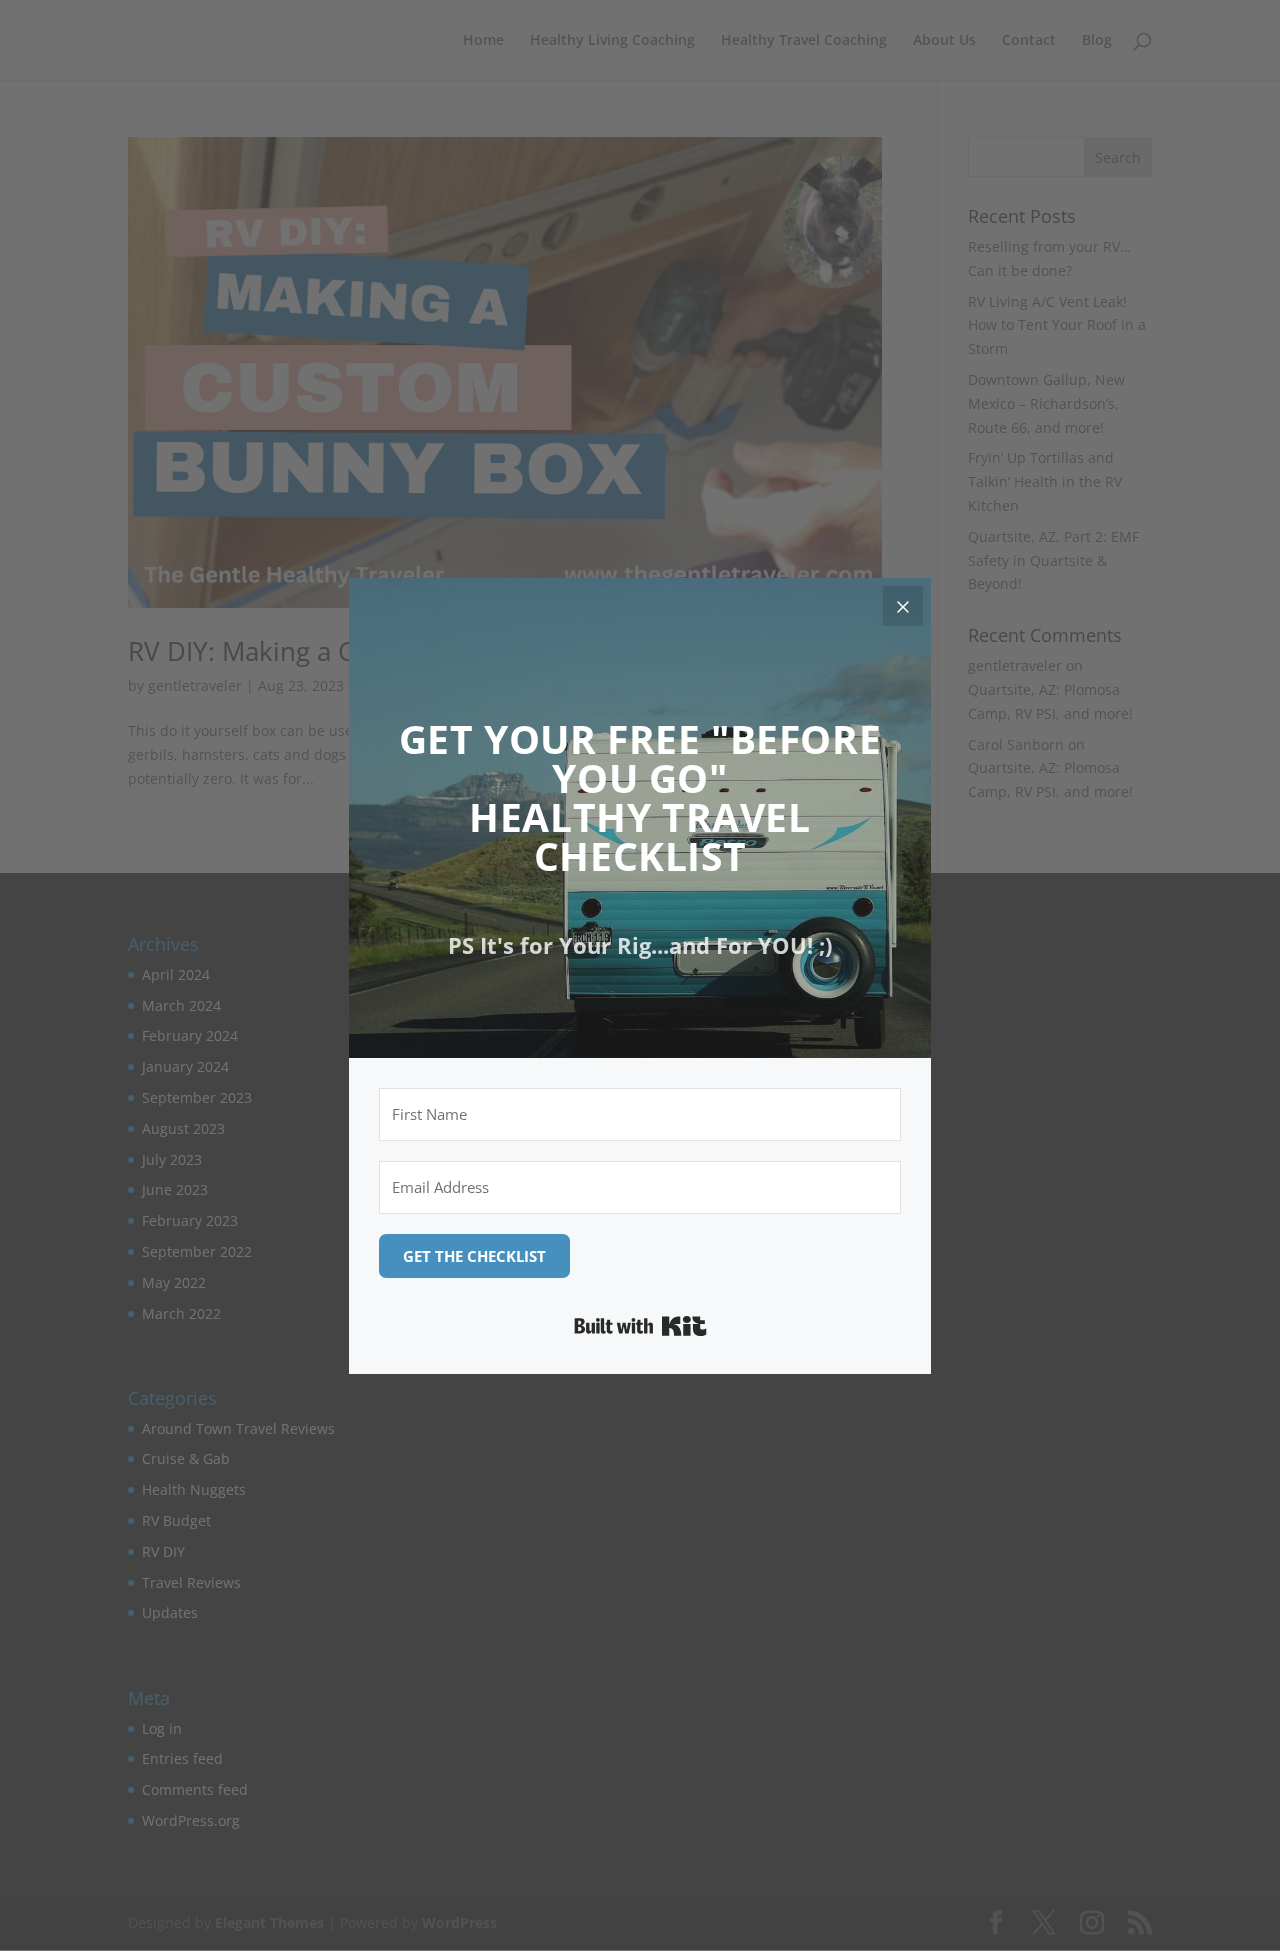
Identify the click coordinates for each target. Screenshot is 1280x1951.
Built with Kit (640, 1326)
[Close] (903, 606)
